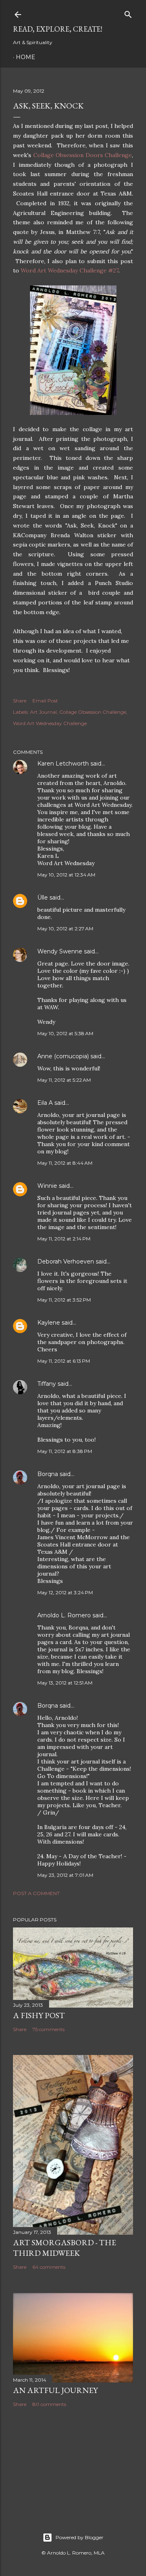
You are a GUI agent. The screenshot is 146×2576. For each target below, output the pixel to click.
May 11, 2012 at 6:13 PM (64, 1361)
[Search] (128, 13)
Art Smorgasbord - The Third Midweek (64, 2248)
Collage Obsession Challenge (93, 712)
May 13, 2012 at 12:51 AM (65, 1683)
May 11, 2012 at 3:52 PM (64, 1300)
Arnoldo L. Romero (64, 1615)
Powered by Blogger (79, 2537)
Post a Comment (36, 1893)
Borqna (48, 1474)
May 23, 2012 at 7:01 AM (65, 1875)
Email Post (45, 701)
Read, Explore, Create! (58, 29)
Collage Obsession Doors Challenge (83, 155)
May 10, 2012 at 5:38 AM (65, 1033)
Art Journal (43, 712)
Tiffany (47, 1384)
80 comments (49, 2404)
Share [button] (20, 701)
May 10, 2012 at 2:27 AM (65, 929)
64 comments (49, 2267)
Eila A (45, 1103)
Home (26, 57)
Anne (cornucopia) (63, 1056)
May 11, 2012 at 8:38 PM (65, 1451)
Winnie (47, 1186)
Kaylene (49, 1323)
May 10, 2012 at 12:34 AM (66, 875)
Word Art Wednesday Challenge (50, 723)
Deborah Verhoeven (66, 1261)
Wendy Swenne (60, 951)
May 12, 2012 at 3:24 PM (65, 1592)
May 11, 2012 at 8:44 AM (65, 1163)
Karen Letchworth (63, 764)
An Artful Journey (55, 2390)
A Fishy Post (39, 2015)
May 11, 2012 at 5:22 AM (64, 1080)
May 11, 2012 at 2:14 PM (64, 1239)
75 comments (48, 2029)
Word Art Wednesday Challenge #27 (70, 270)
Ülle (43, 898)
